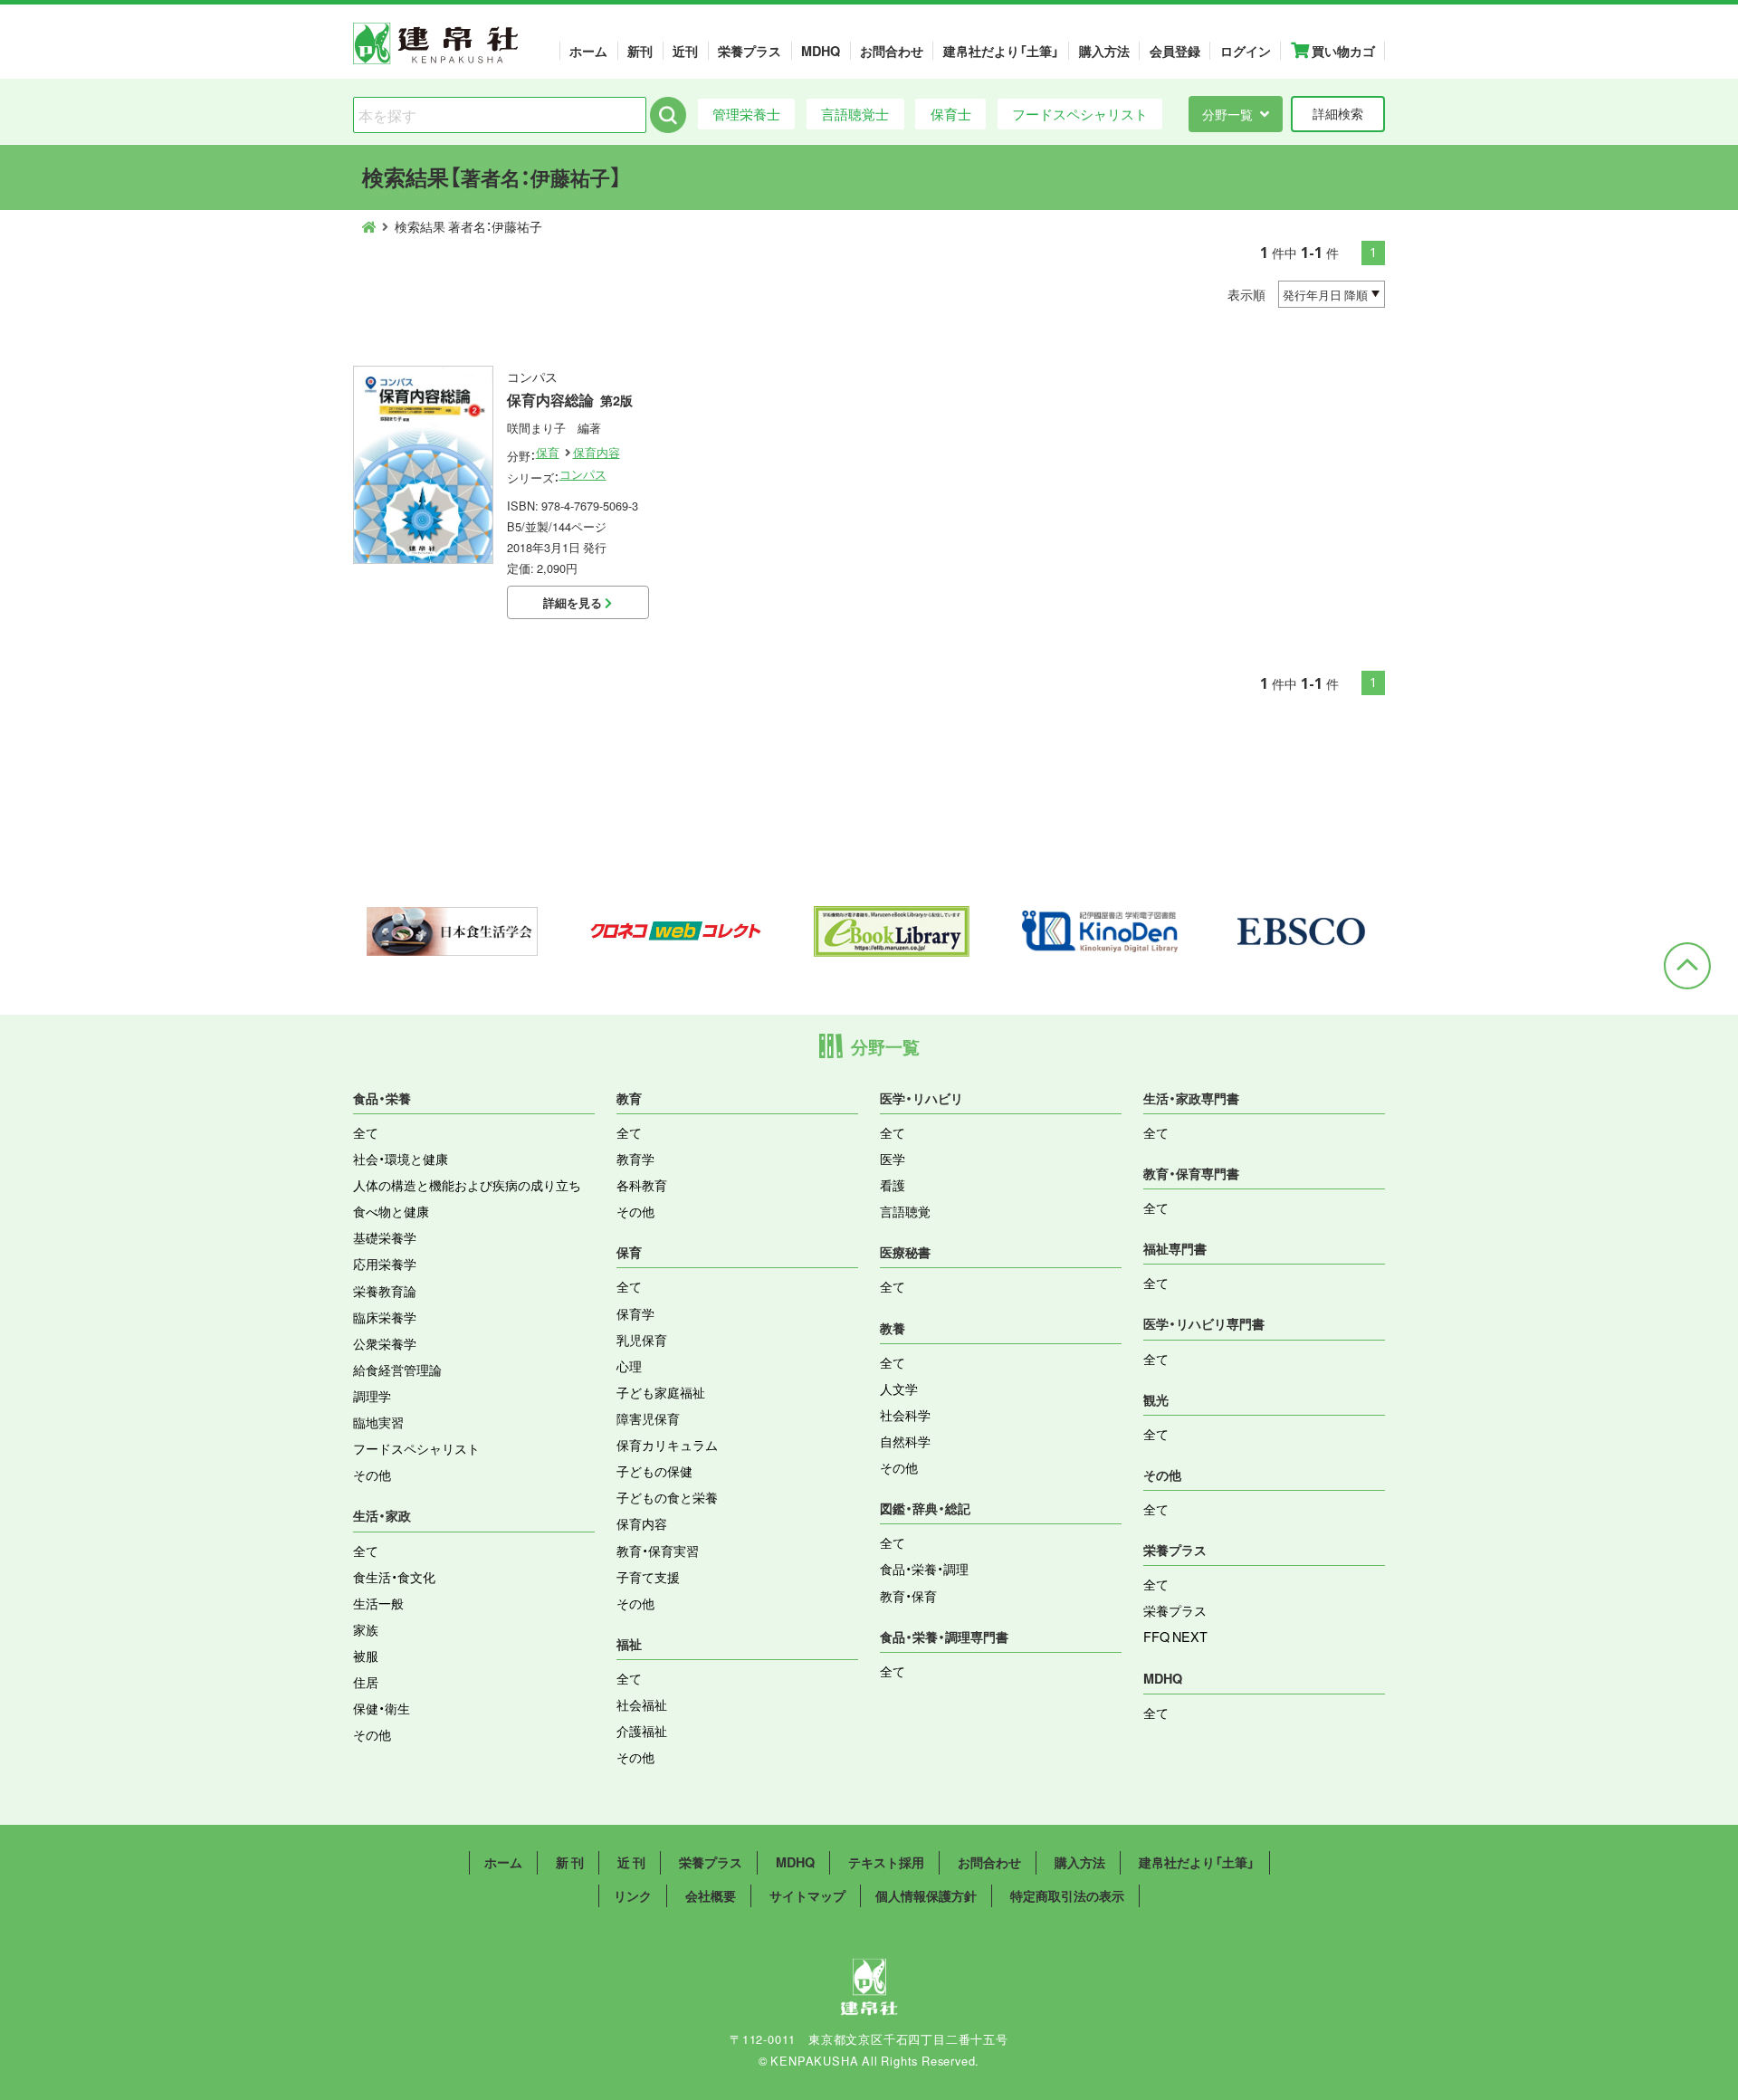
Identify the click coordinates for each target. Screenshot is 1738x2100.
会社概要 (711, 1895)
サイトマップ (807, 1895)
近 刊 (631, 1862)
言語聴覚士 (855, 114)
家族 (366, 1629)
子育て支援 (648, 1577)
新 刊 (570, 1862)
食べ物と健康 (391, 1211)
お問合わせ (892, 51)
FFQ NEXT (1175, 1637)
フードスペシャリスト (1080, 114)
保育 (548, 452)
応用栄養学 (385, 1264)
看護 (893, 1185)
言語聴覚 (905, 1211)
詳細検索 (1338, 113)
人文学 (899, 1389)
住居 (366, 1682)
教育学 (635, 1159)
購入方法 (1104, 51)
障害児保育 (648, 1418)
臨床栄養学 (385, 1317)
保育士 (951, 114)
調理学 (372, 1396)
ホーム (588, 51)
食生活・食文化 (394, 1577)
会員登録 (1175, 51)
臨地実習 (378, 1422)
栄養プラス (750, 51)
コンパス (583, 474)
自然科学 (905, 1441)
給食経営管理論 (397, 1370)
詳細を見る (574, 602)
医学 (893, 1159)
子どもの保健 (654, 1471)
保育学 (635, 1313)
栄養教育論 (385, 1291)
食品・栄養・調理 (924, 1569)
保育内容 (597, 452)
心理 (629, 1366)
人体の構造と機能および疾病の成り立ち (467, 1185)
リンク (633, 1895)
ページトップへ (1687, 966)
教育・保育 (908, 1596)
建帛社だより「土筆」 (1001, 51)
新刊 (640, 51)
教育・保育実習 (658, 1551)
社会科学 (905, 1415)
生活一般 (378, 1603)
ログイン (1246, 51)
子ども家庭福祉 (661, 1392)
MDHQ (821, 51)
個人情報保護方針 (926, 1895)
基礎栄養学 (385, 1237)
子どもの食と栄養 (667, 1497)
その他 (372, 1475)
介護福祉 (642, 1731)
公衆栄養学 (385, 1343)
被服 (366, 1656)
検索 (668, 115)
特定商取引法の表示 (1067, 1895)
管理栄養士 (746, 114)
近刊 (685, 51)
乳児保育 (642, 1340)
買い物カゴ (1342, 51)
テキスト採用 (886, 1862)
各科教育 (642, 1185)
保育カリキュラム (667, 1445)
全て (366, 1132)
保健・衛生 (382, 1708)
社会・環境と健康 (401, 1159)
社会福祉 (642, 1704)
